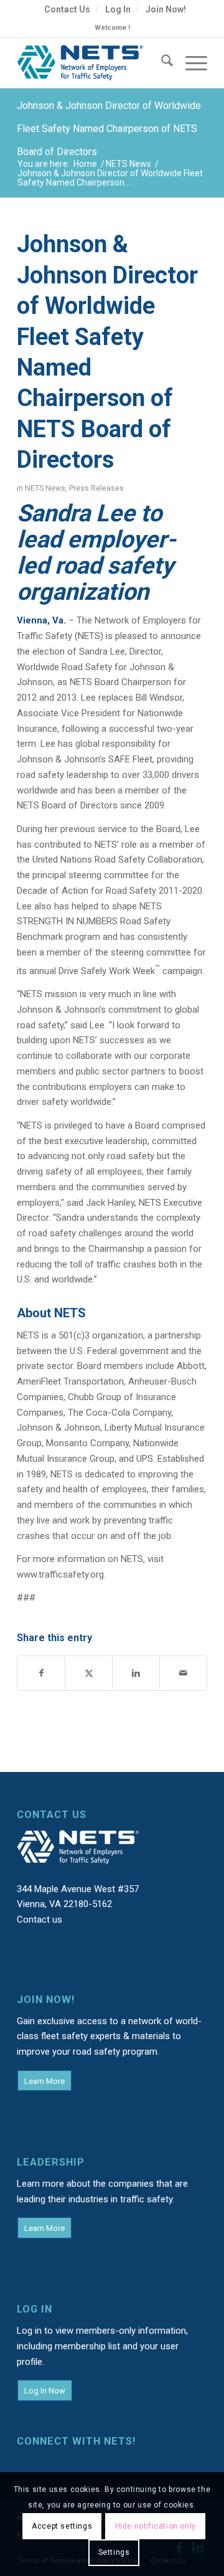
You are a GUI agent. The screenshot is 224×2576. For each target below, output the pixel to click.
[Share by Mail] (183, 1673)
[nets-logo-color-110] (93, 63)
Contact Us (67, 9)
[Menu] (190, 63)
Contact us (40, 1920)
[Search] (161, 63)
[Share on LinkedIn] (136, 1673)
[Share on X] (89, 1673)
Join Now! (166, 9)
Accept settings (62, 2526)
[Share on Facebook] (41, 1673)
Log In (118, 9)
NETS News (45, 488)
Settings (114, 2552)
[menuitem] (68, 9)
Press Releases (96, 488)
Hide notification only (156, 2526)
